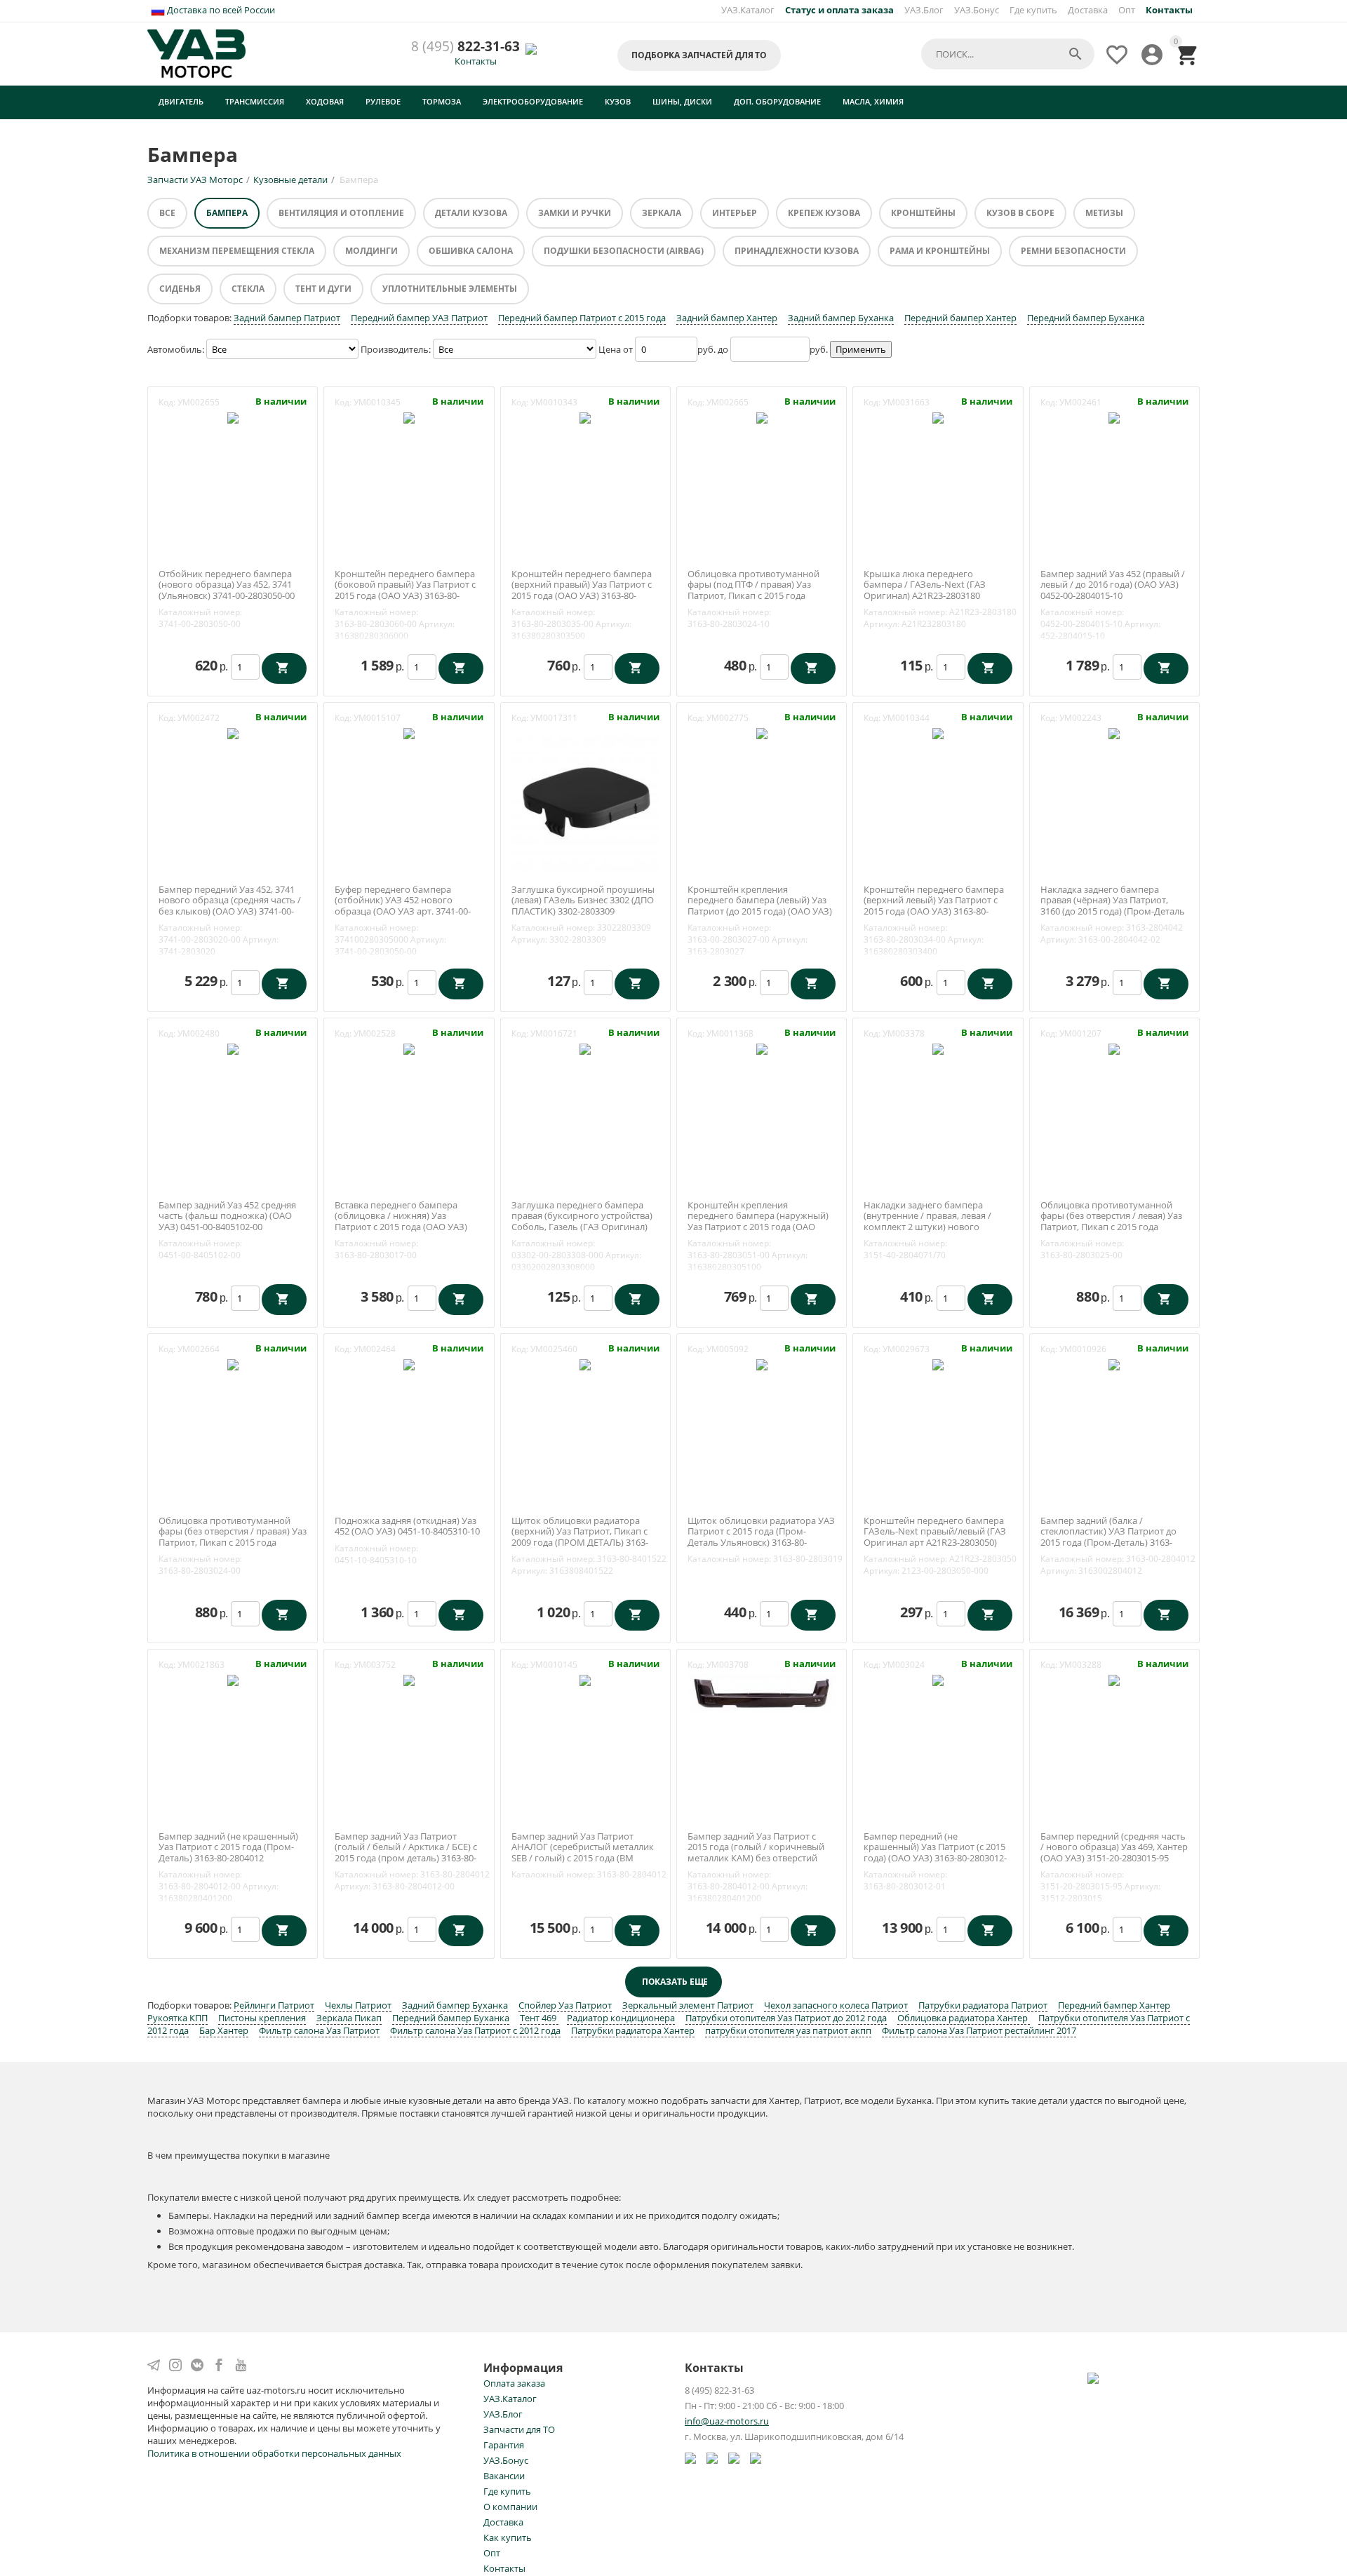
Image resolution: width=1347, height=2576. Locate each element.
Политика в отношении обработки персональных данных (274, 2453)
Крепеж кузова (824, 213)
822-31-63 (465, 47)
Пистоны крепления (262, 2018)
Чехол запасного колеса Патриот (836, 2005)
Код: (167, 402)
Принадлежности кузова (797, 251)
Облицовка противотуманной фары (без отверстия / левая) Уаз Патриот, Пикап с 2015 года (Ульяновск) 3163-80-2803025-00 (1111, 1222)
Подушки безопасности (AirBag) (624, 251)
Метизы (1104, 213)
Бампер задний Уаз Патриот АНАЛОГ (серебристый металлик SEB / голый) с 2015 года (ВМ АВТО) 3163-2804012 (583, 1853)
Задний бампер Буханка (841, 318)
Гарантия (504, 2445)
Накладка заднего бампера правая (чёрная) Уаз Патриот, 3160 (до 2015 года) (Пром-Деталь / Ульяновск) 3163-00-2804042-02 (1113, 906)
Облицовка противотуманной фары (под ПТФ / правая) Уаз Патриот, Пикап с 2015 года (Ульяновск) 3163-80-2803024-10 (756, 591)
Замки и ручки (575, 213)
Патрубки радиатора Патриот (983, 2005)
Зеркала (662, 213)
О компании (510, 2507)
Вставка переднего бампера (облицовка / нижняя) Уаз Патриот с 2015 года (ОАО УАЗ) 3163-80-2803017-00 (401, 1222)
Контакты (476, 61)
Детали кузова (471, 213)
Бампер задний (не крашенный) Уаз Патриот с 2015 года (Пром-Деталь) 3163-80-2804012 (228, 1848)
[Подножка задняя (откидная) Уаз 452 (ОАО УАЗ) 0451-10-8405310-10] (409, 1364)
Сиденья (180, 289)
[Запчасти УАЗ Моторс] (197, 53)
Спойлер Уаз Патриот (565, 2005)
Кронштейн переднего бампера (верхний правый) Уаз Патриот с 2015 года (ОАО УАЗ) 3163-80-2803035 (582, 591)
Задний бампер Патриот (287, 318)
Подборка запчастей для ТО (699, 55)
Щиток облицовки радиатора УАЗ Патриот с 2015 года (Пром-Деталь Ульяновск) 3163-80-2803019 (761, 1537)
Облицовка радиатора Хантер (964, 2018)
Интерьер (735, 213)
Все (167, 213)
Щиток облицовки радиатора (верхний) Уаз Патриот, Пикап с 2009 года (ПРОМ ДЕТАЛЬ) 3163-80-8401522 (580, 1537)
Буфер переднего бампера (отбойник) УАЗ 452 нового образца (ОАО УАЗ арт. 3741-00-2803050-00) (403, 906)
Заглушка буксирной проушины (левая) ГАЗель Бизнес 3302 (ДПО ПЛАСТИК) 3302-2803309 (583, 901)
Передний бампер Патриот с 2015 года (582, 318)
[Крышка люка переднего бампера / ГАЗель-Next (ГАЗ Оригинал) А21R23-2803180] (938, 417)
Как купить (508, 2537)
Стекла (248, 289)
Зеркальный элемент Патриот (688, 2005)
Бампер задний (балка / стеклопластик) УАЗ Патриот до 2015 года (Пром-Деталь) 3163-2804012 (1108, 1537)
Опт (1127, 10)
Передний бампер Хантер (960, 318)
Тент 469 (539, 2018)
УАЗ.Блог (924, 10)
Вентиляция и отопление (341, 213)
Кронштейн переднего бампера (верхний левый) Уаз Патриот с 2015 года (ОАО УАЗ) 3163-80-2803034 (934, 906)
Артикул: (437, 624)
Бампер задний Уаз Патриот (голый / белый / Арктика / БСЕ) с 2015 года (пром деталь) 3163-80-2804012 (406, 1853)
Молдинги (371, 251)
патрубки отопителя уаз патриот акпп (788, 2030)
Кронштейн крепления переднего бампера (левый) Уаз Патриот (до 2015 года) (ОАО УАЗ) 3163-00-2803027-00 (760, 906)
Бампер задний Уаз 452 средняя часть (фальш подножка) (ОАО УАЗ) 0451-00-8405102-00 (227, 1216)
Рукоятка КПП (177, 2018)
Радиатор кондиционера (621, 2018)
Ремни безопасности (1073, 251)
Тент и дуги (323, 289)
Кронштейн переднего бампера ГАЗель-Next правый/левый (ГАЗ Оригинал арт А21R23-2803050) (935, 1532)
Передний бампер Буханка (1086, 318)
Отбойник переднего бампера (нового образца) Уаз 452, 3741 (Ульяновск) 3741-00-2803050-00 (227, 585)
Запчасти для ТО (519, 2429)
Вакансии (504, 2476)
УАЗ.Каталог (748, 10)
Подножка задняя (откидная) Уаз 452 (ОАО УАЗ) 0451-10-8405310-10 (407, 1526)
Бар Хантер (224, 2030)
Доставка (1088, 10)
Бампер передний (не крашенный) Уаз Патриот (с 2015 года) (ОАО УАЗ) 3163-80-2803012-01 (935, 1853)
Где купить (1033, 10)
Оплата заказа (514, 2383)
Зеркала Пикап (349, 2018)
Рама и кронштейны (940, 251)
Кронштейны (923, 213)
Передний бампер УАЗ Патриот (419, 318)
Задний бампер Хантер (727, 318)
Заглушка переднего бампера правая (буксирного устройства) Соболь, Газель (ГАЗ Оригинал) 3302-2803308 (582, 1222)
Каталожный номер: (200, 612)
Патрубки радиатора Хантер (633, 2030)
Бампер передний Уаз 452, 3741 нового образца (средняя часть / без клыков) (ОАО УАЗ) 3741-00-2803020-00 (230, 906)
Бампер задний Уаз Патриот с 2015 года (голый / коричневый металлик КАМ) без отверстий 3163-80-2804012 (756, 1853)
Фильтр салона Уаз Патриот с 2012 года (475, 2030)
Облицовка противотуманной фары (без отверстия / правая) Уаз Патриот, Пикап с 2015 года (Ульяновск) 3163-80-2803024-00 (233, 1537)
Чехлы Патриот (358, 2005)
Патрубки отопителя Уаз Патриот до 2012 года (786, 2018)
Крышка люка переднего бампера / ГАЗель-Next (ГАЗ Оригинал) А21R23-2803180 (925, 585)
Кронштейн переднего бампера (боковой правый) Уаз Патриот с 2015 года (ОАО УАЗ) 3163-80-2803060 (405, 591)
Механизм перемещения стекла (237, 251)
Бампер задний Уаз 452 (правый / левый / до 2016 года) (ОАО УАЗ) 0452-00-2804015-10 (1113, 585)
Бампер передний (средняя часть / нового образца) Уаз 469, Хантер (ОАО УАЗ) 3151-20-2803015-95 (1114, 1848)
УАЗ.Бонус (977, 10)
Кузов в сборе (1020, 213)
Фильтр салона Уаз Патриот (319, 2030)
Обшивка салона (471, 251)
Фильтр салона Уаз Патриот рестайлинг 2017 (979, 2030)
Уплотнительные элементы (450, 289)
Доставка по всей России (220, 10)
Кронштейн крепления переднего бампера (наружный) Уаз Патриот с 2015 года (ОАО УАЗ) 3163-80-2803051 (758, 1222)
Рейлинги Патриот (274, 2005)
